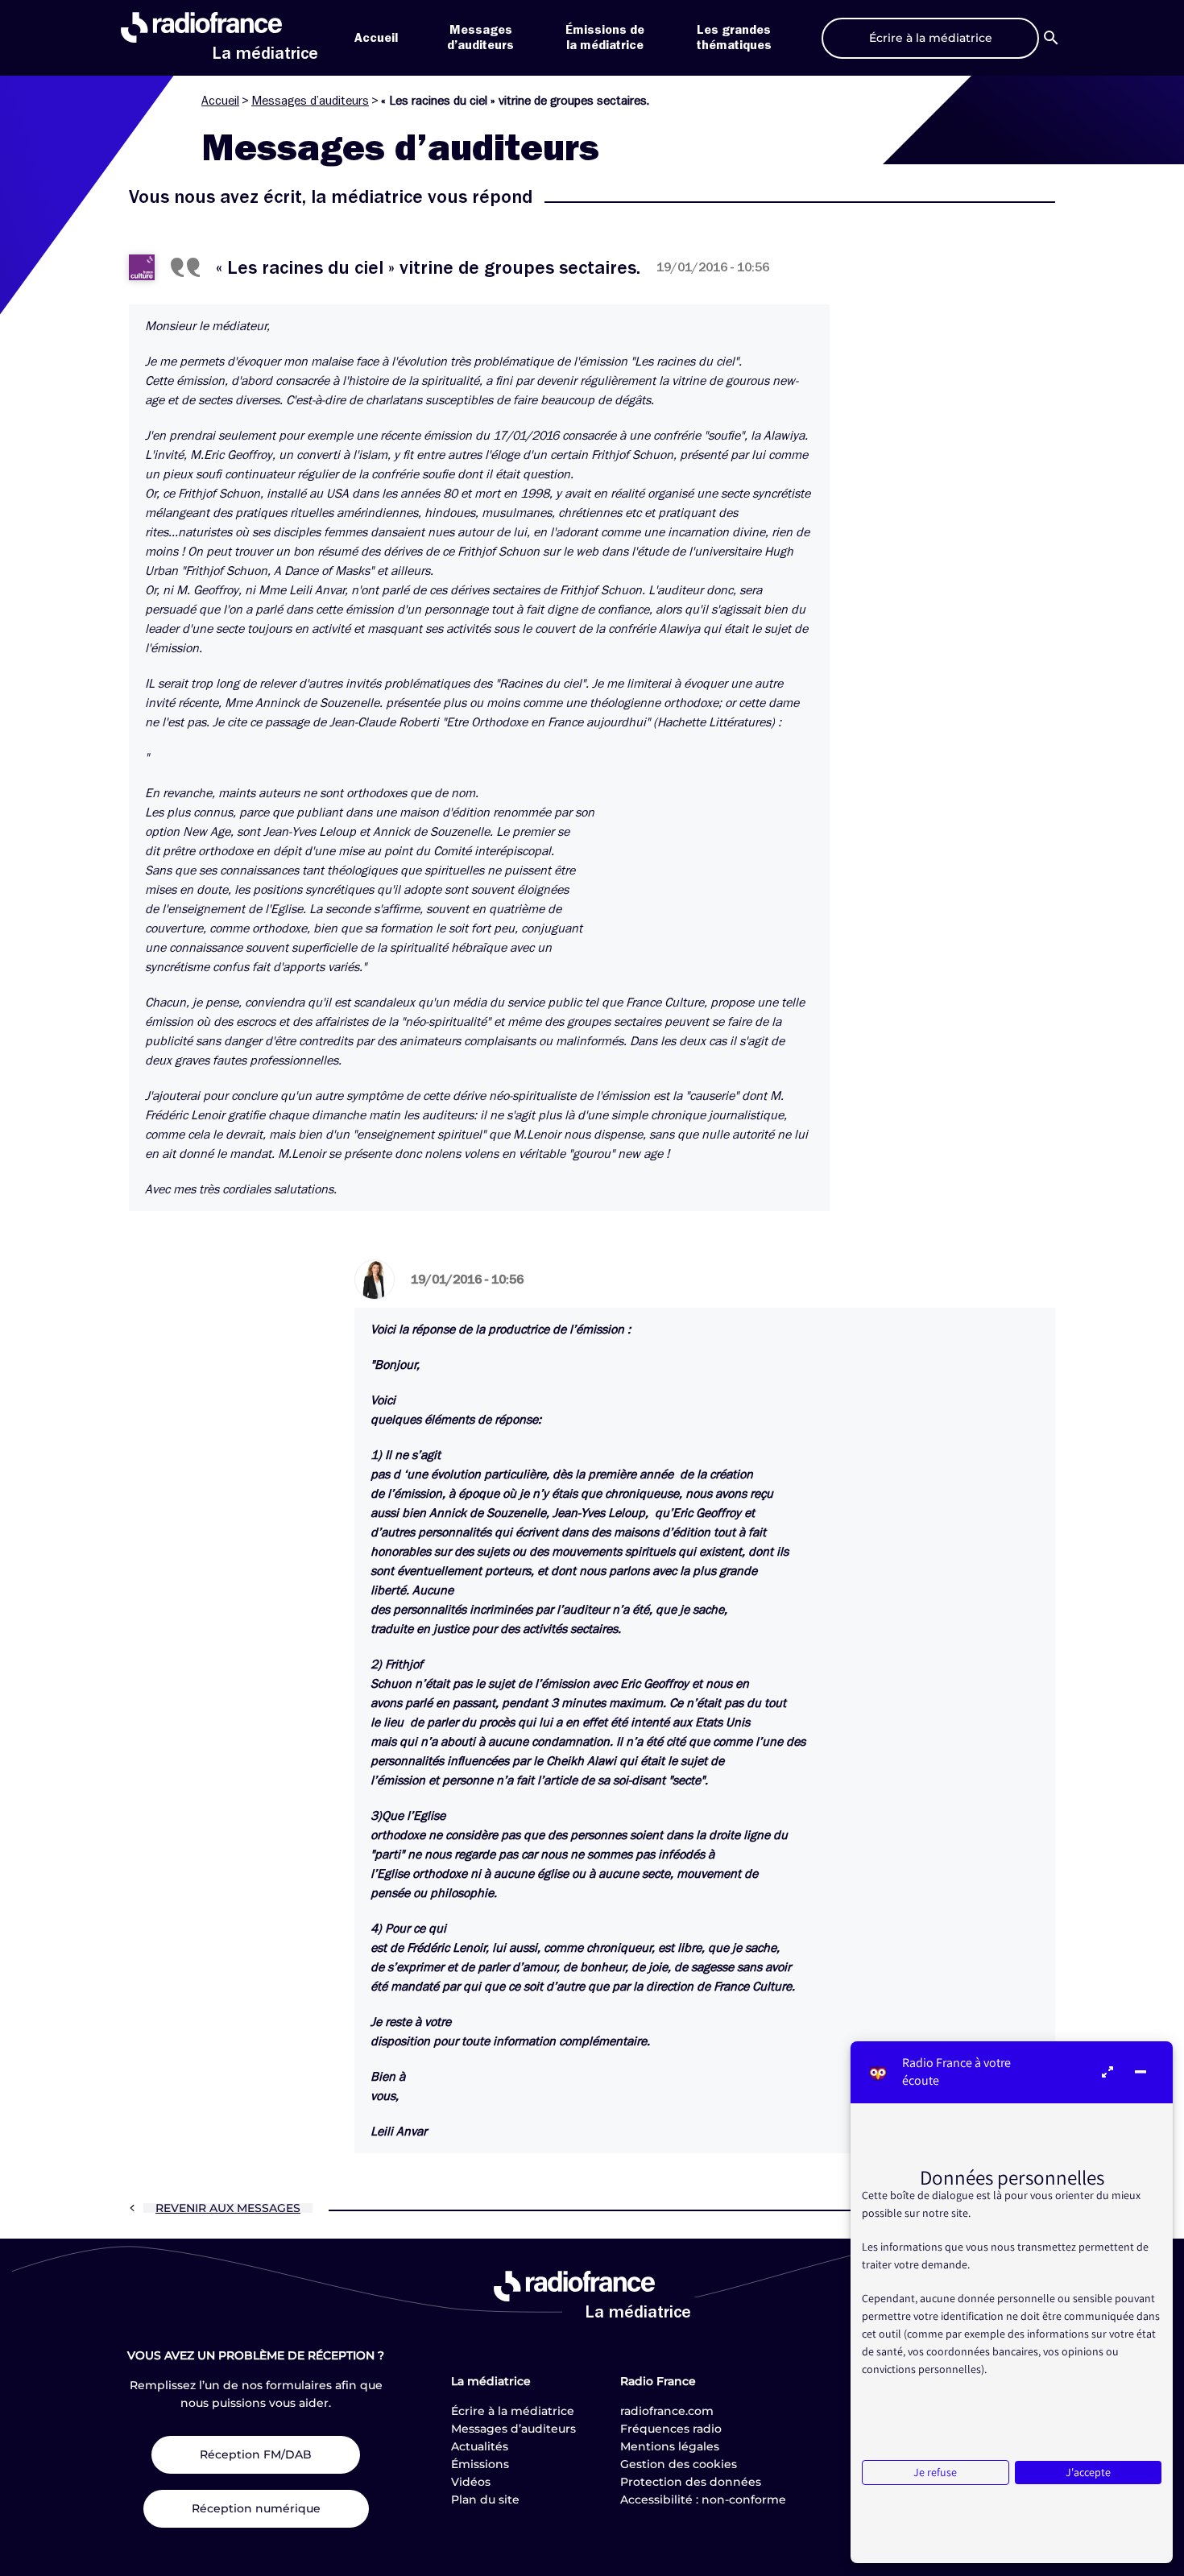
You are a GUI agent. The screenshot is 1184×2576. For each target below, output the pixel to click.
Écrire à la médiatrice (513, 2411)
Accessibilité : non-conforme (703, 2500)
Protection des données (691, 2482)
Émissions (480, 2464)
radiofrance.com (667, 2411)
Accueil (376, 38)
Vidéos (471, 2482)
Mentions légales (670, 2446)
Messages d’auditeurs (310, 101)
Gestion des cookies (679, 2464)
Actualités (480, 2446)
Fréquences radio (671, 2429)
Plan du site (485, 2500)
